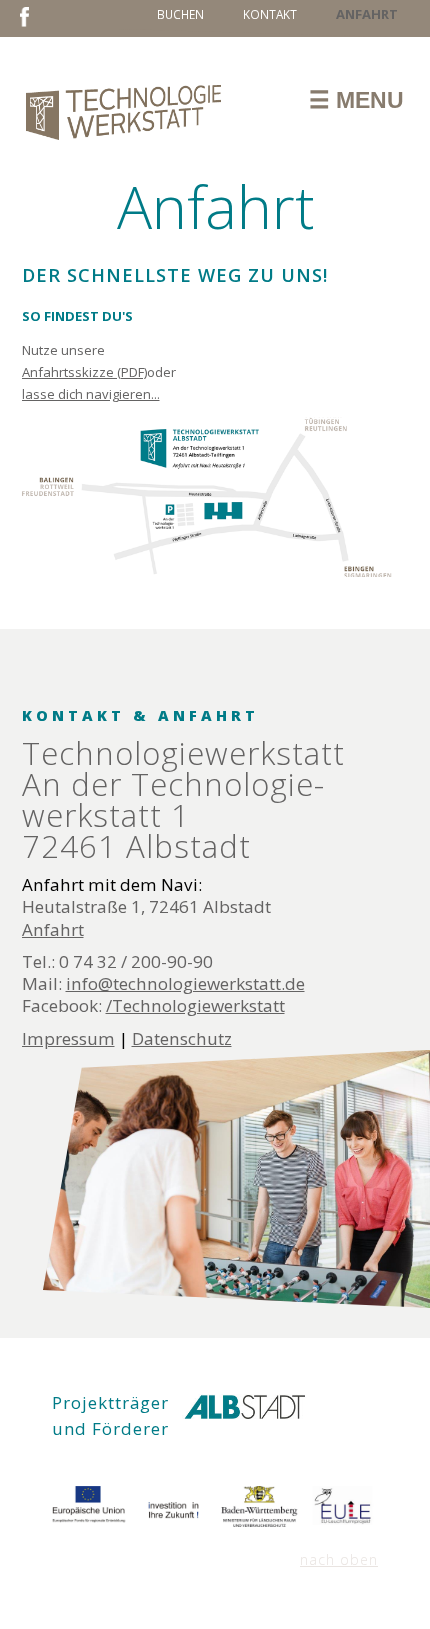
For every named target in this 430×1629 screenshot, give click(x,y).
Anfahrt (53, 929)
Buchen (180, 14)
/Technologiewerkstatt (195, 1005)
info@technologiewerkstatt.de (185, 983)
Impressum (68, 1038)
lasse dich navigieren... (91, 394)
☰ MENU (356, 100)
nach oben (339, 1559)
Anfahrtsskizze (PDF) (84, 372)
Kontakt (270, 14)
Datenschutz (182, 1038)
